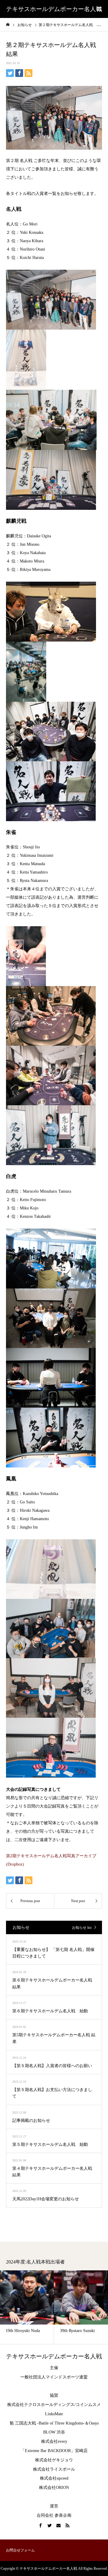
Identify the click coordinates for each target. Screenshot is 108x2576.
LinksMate (54, 2414)
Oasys (94, 2423)
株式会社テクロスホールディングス (41, 2405)
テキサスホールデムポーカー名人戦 (54, 9)
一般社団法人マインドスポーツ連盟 (54, 2377)
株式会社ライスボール (54, 2469)
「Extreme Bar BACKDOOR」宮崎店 (54, 2451)
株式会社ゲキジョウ (54, 2460)
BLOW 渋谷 (54, 2432)
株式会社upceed (54, 2478)
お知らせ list (82, 1928)
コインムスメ (88, 2405)
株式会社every (54, 2441)
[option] (73, 2307)
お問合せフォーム (20, 2550)
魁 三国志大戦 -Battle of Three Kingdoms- (47, 2423)
